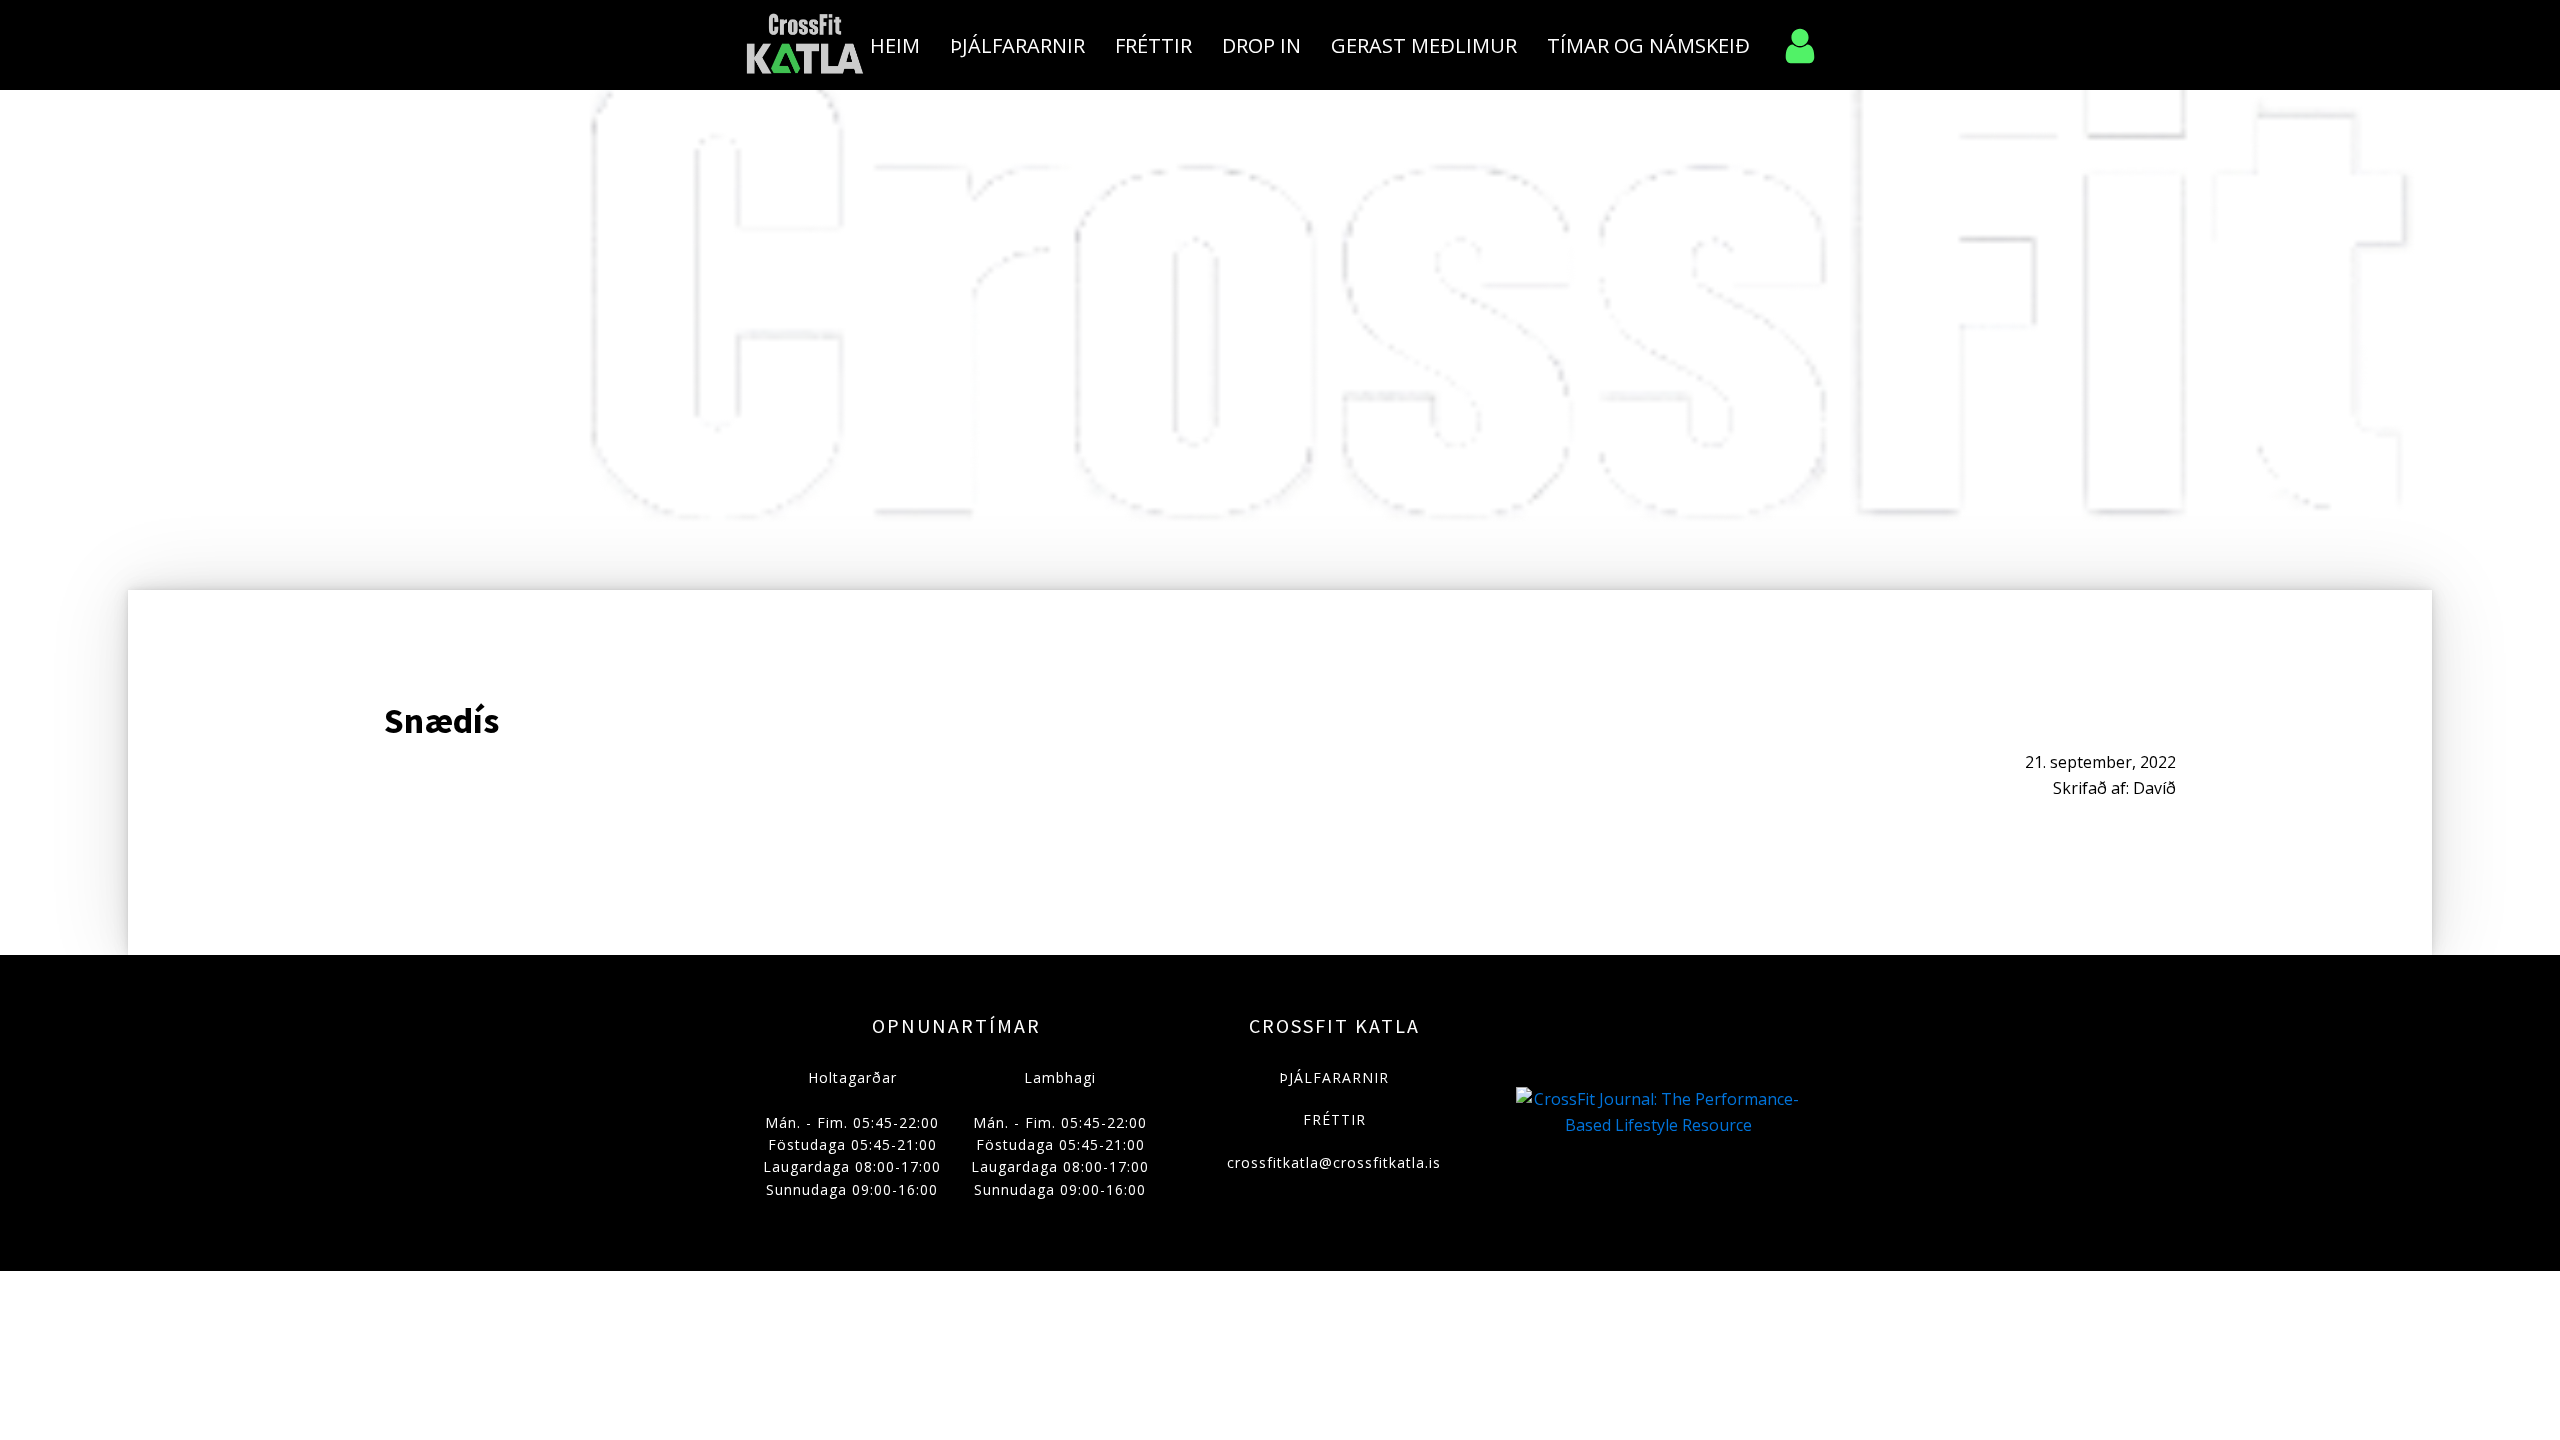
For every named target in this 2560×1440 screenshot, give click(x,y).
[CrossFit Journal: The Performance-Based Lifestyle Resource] (1658, 1125)
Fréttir (1153, 45)
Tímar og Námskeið (1648, 45)
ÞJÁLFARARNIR (1334, 1077)
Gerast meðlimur (1424, 45)
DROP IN (1261, 45)
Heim (895, 45)
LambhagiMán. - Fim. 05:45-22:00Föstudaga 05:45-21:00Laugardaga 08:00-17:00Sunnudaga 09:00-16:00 (1060, 1133)
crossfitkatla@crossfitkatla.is (1334, 1162)
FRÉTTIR (1334, 1119)
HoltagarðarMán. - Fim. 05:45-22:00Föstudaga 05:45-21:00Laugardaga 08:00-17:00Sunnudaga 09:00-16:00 (852, 1133)
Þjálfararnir (1017, 45)
